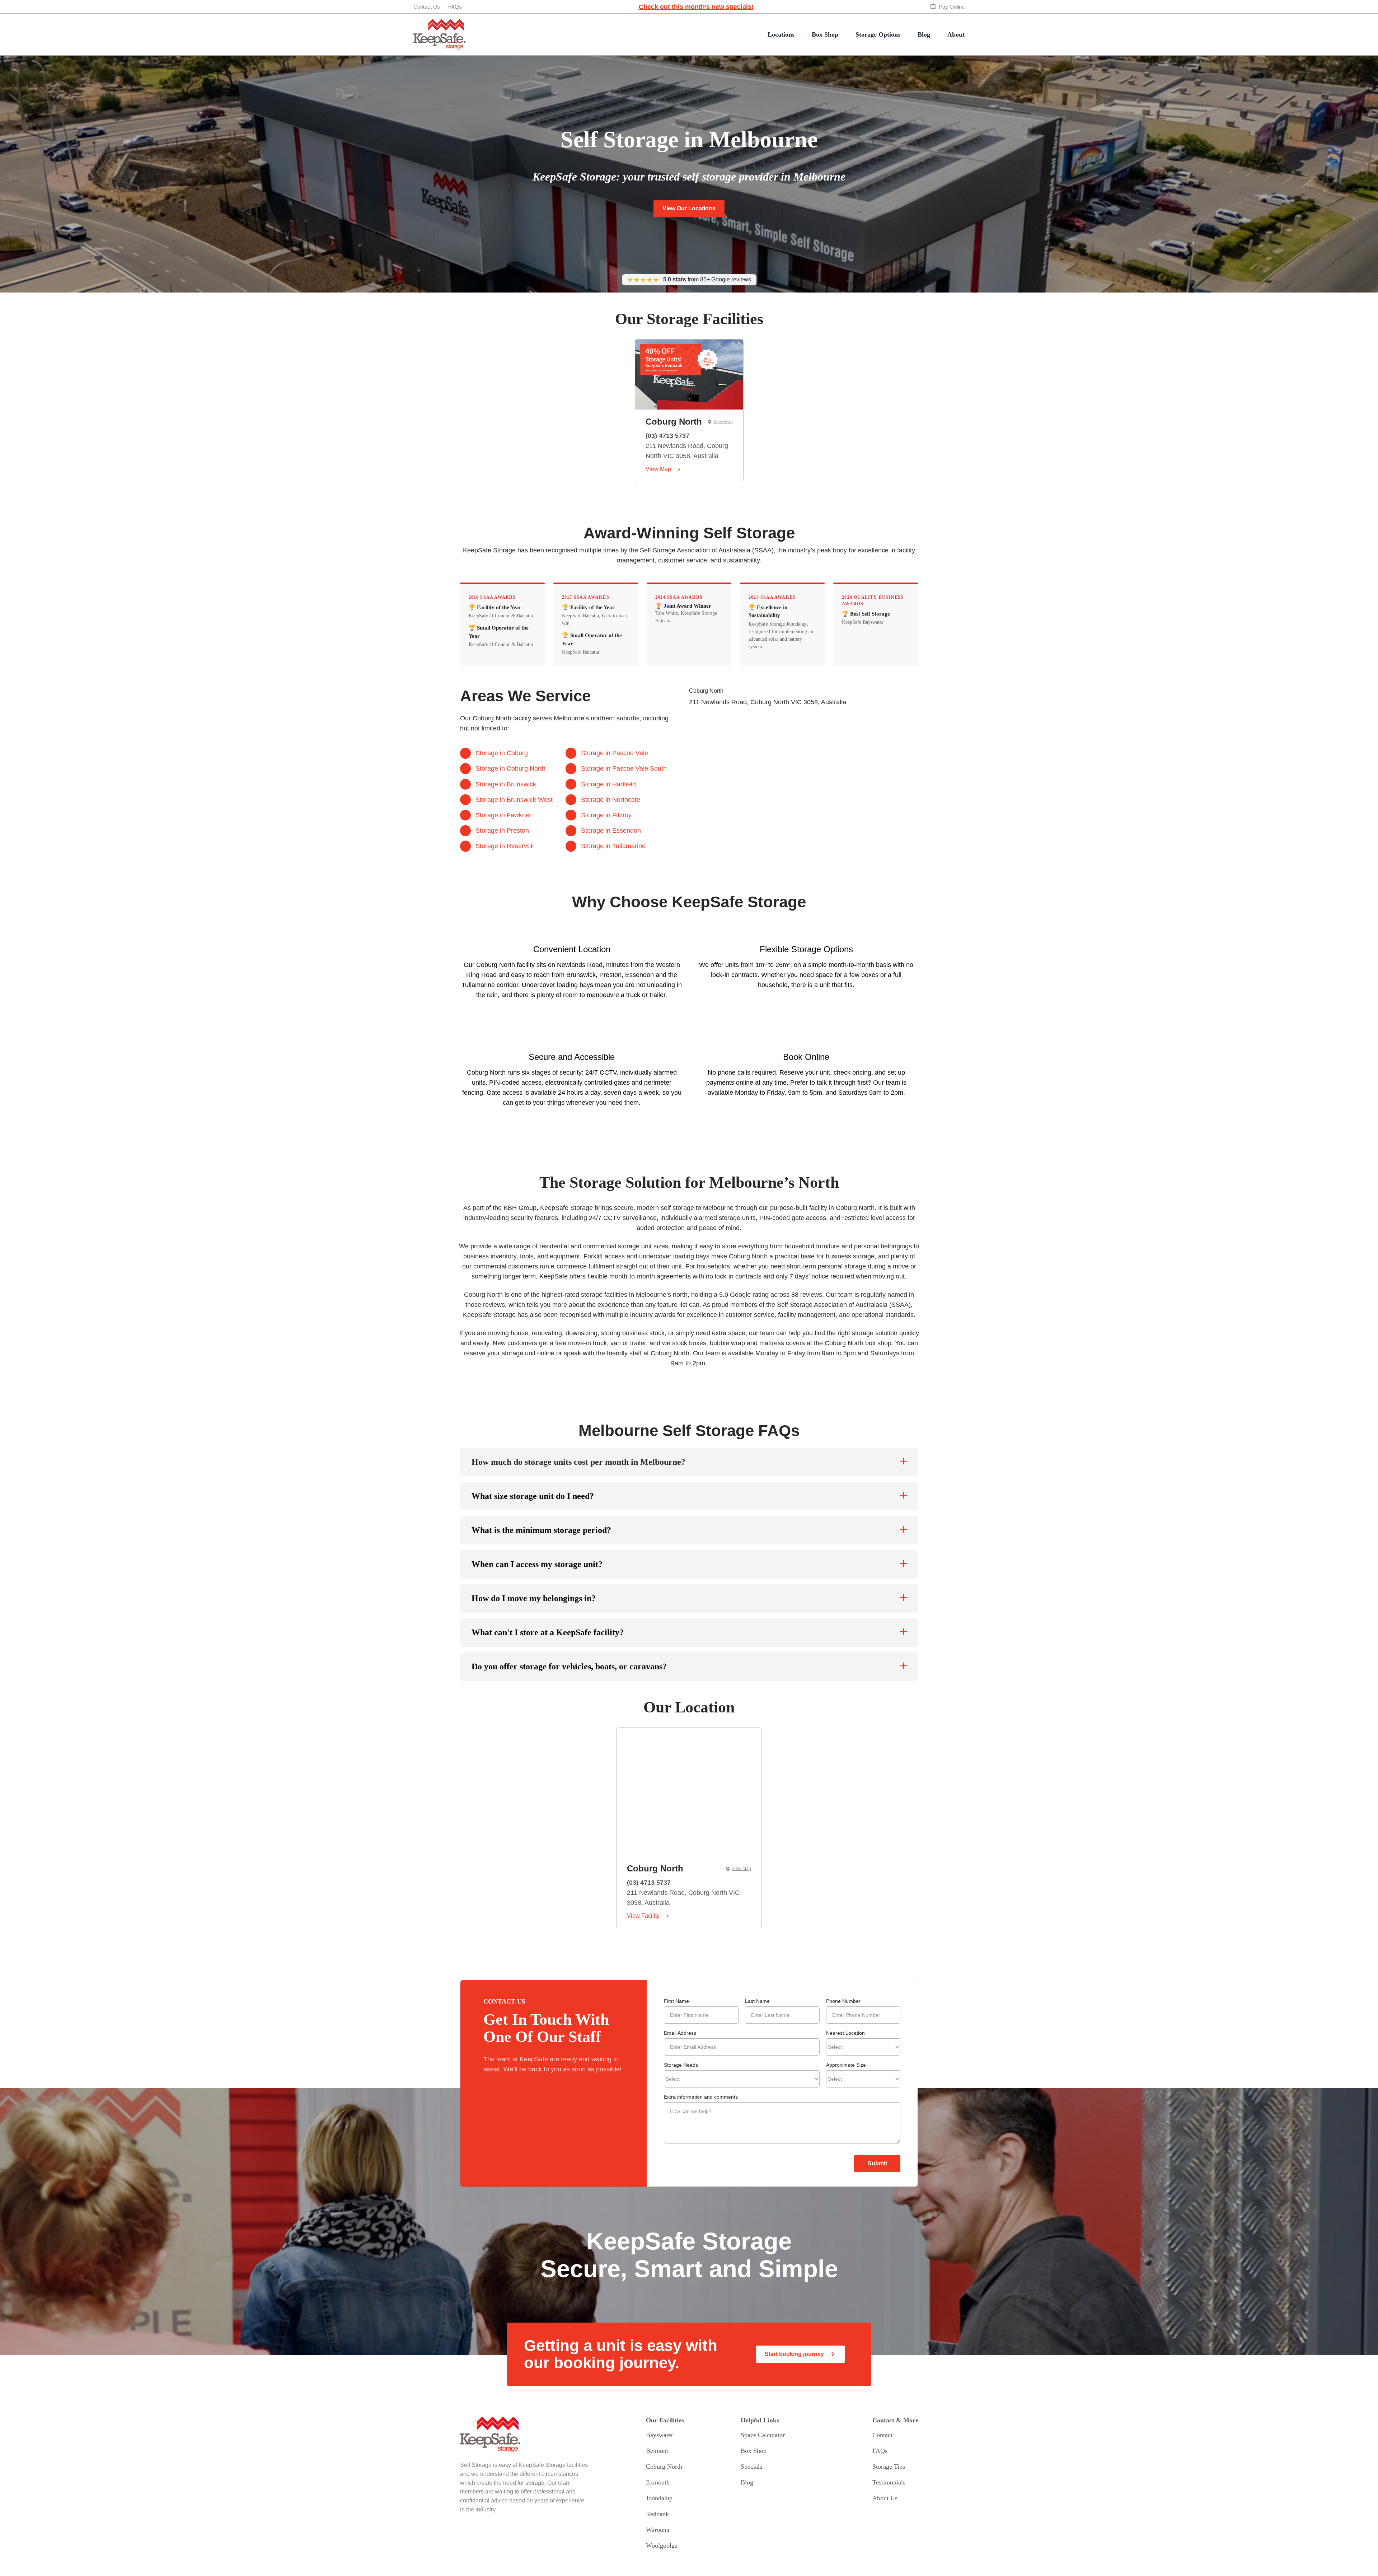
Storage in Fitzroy (606, 815)
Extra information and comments (701, 2097)
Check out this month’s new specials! (696, 7)
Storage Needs (681, 2065)
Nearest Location (845, 2033)
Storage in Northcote (611, 800)
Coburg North (674, 422)
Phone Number (843, 2001)
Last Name (757, 2001)
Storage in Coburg (502, 753)
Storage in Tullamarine (613, 846)
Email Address (680, 2033)
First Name (676, 2001)
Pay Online (952, 7)
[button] (689, 1462)
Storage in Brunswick (506, 784)
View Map (723, 422)
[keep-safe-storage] (439, 22)
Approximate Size (846, 2065)
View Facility (643, 1916)
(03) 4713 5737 (667, 436)
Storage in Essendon (611, 831)
